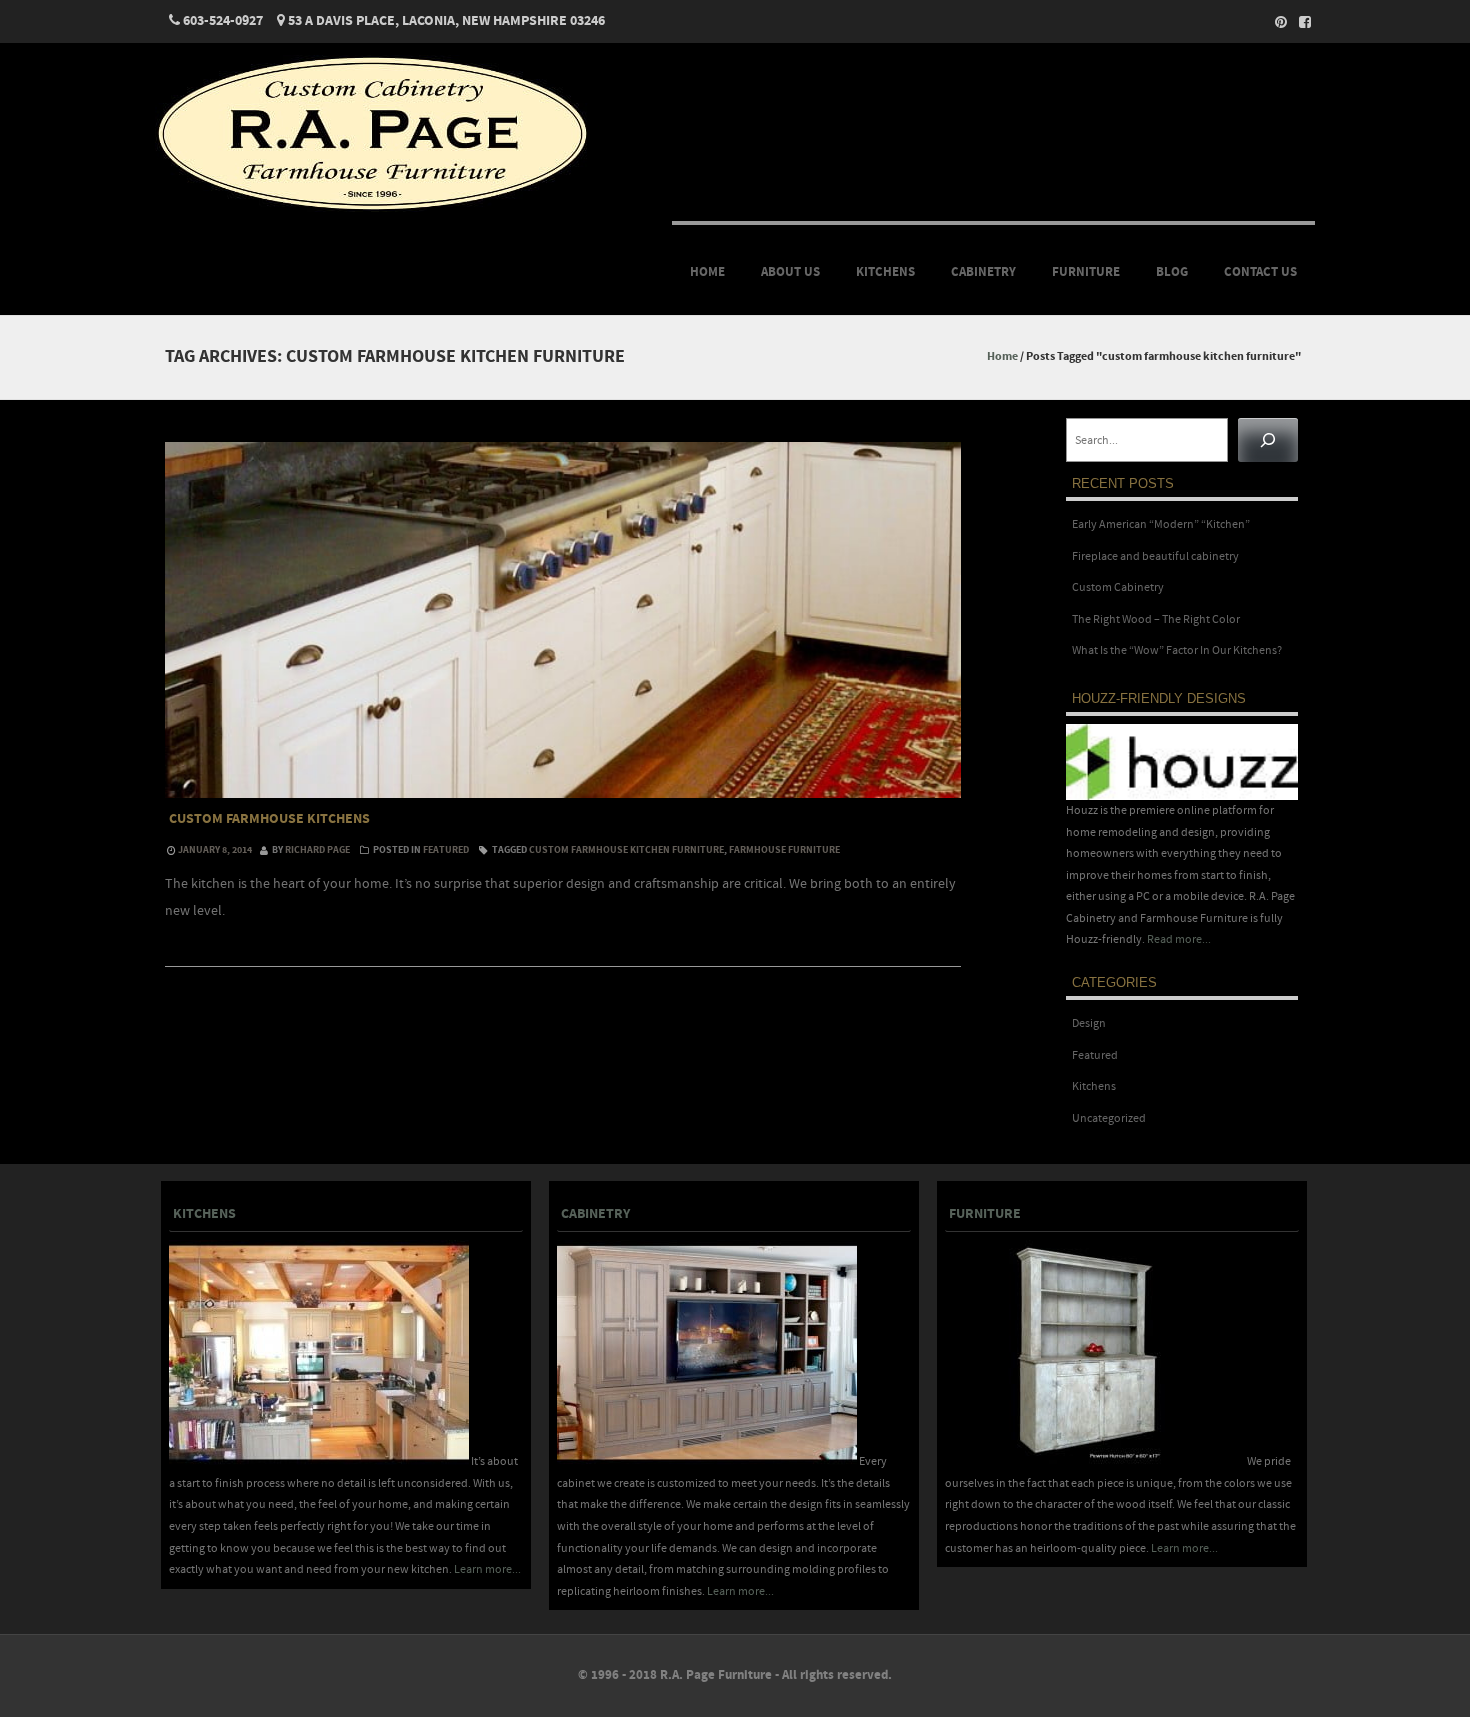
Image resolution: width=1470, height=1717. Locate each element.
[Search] (1268, 440)
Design (1089, 1023)
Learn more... (487, 1569)
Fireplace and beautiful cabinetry (1155, 556)
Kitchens (885, 272)
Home (707, 272)
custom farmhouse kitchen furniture (626, 850)
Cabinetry (983, 272)
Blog (1172, 272)
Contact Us (1260, 272)
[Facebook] (1299, 22)
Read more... (1179, 939)
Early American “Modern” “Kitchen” (1161, 524)
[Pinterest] (1275, 22)
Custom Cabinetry (1118, 587)
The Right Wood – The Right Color (1156, 619)
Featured (446, 850)
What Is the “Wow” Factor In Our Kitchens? (1177, 650)
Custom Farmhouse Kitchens (269, 819)
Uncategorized (1109, 1118)
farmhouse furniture (784, 850)
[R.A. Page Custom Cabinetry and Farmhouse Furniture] (372, 208)
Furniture (1086, 272)
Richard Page (317, 850)
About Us (790, 272)
